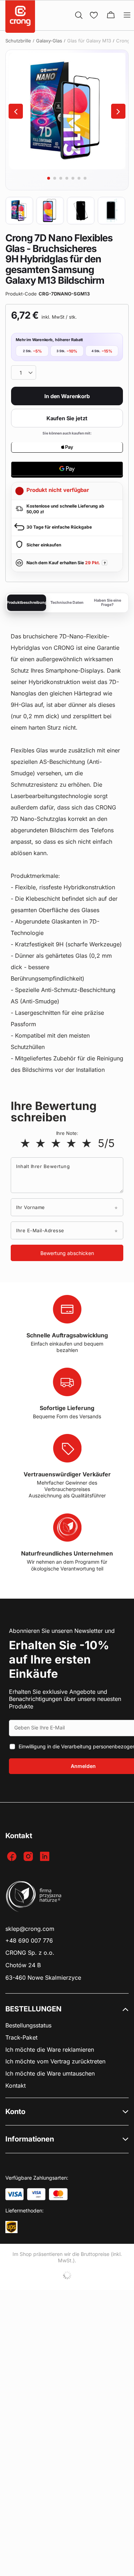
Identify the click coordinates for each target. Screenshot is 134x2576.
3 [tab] (61, 178)
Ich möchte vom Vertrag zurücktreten (55, 2061)
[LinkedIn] (46, 1857)
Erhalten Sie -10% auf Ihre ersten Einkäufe (59, 1659)
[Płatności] (14, 2194)
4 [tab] (67, 178)
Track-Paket (21, 2038)
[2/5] (41, 1143)
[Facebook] (13, 1857)
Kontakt (16, 2086)
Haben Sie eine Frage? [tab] (108, 603)
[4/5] (71, 1143)
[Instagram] (29, 1857)
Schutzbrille (18, 41)
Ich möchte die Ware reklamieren (50, 2050)
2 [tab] (55, 178)
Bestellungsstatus (28, 2025)
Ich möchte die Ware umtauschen (50, 2074)
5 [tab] (73, 178)
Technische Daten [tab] (67, 603)
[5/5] (87, 1143)
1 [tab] (49, 178)
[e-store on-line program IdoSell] (67, 2275)
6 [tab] (79, 178)
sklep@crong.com (30, 1929)
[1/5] (25, 1143)
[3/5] (56, 1143)
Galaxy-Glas (49, 41)
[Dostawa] (11, 2227)
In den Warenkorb (67, 396)
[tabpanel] (67, 111)
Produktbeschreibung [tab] (27, 603)
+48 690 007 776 (29, 1941)
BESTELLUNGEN (33, 2009)
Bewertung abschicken (67, 1253)
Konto (15, 2112)
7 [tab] (85, 178)
